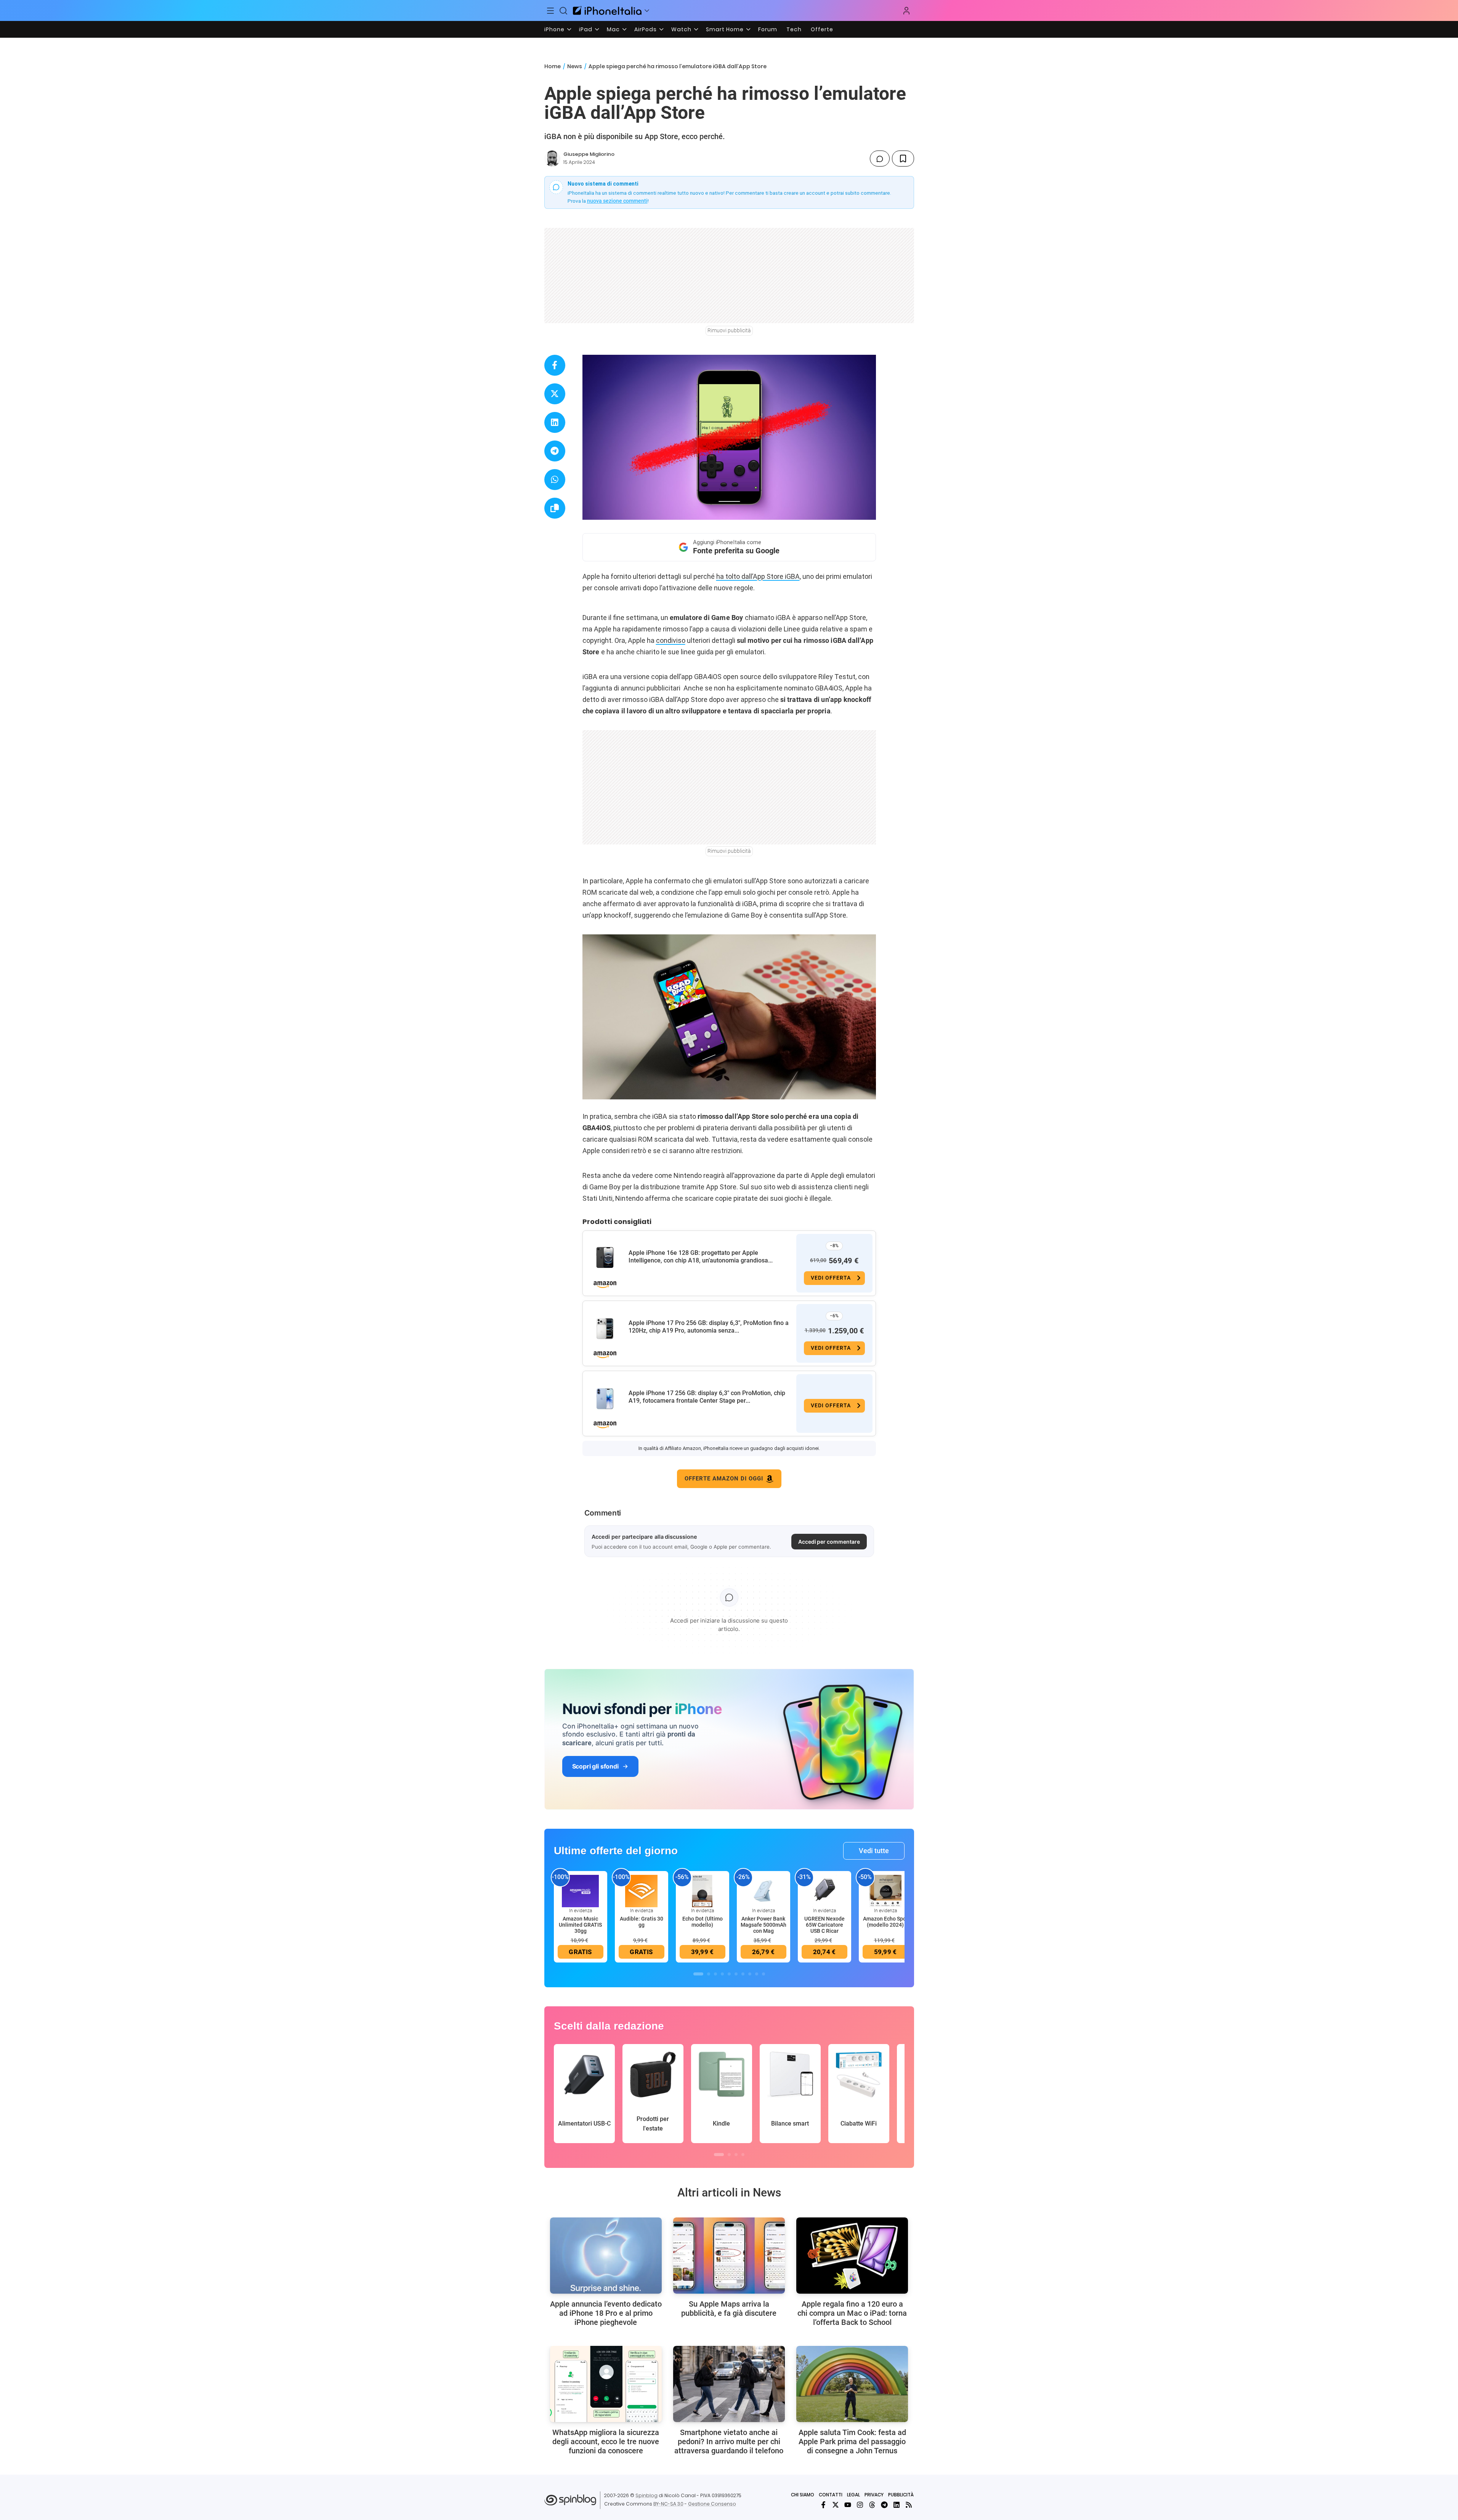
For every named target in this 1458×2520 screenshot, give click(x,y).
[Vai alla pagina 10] (763, 1974)
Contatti (831, 2495)
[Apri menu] (647, 11)
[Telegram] (884, 2505)
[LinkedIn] (897, 2505)
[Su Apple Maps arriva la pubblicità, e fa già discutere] (729, 2256)
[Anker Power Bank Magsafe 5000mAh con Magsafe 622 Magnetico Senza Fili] (763, 1890)
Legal (853, 2495)
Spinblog (646, 2495)
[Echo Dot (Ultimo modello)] (703, 1890)
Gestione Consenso (712, 2504)
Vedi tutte (874, 1851)
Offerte (822, 29)
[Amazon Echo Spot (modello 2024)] (885, 1890)
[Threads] (872, 2505)
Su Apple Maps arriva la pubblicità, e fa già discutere (729, 2309)
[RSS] (909, 2505)
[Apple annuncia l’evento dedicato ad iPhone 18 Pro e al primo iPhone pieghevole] (606, 2256)
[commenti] (880, 159)
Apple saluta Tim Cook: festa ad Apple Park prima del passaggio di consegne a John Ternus (852, 2442)
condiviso (671, 640)
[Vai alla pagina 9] (757, 1974)
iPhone (554, 29)
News (575, 66)
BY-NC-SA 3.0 (668, 2504)
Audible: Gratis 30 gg (642, 1922)
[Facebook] (823, 2505)
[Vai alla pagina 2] (709, 1974)
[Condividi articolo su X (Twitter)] (555, 394)
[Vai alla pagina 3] (715, 1974)
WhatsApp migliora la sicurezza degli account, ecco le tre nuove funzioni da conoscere (606, 2442)
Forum (768, 29)
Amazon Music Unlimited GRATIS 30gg (580, 1925)
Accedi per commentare (829, 1542)
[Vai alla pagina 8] (750, 1974)
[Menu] (551, 11)
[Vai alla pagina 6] (736, 1974)
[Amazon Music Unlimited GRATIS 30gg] (581, 1890)
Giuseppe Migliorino (589, 154)
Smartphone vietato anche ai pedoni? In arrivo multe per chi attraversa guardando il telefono (729, 2442)
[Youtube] (848, 2505)
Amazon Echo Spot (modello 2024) (885, 1922)
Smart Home (725, 29)
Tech (794, 29)
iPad (586, 29)
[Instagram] (860, 2505)
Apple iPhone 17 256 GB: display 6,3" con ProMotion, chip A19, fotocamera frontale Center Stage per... (707, 1397)
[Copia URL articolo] (555, 508)
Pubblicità (901, 2495)
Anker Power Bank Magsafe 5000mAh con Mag (763, 1925)
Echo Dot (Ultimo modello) (703, 1922)
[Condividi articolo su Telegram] (555, 451)
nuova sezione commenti (617, 201)
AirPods (646, 29)
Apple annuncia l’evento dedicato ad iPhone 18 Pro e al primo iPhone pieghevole (606, 2313)
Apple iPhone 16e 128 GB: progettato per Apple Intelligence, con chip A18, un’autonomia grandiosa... (701, 1257)
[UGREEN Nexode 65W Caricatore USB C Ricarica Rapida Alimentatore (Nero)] (824, 1890)
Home (553, 66)
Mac (613, 29)
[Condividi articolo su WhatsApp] (555, 480)
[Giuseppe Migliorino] (552, 159)
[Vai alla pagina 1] (698, 1974)
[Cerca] (563, 11)
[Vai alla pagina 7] (743, 1974)
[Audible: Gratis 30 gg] (642, 1890)
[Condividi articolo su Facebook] (555, 365)
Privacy (874, 2495)
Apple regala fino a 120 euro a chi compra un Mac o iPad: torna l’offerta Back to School (852, 2313)
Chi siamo (803, 2495)
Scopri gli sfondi (595, 1766)
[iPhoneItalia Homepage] (607, 10)
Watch (681, 29)
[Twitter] (836, 2505)
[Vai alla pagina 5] (729, 1974)
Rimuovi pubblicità (729, 330)
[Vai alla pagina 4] (722, 1974)
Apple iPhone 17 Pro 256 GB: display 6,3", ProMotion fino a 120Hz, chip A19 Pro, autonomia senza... (709, 1327)
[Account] (906, 11)
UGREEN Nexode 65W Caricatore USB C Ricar (824, 1925)
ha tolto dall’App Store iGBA (758, 576)
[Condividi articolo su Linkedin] (555, 422)
